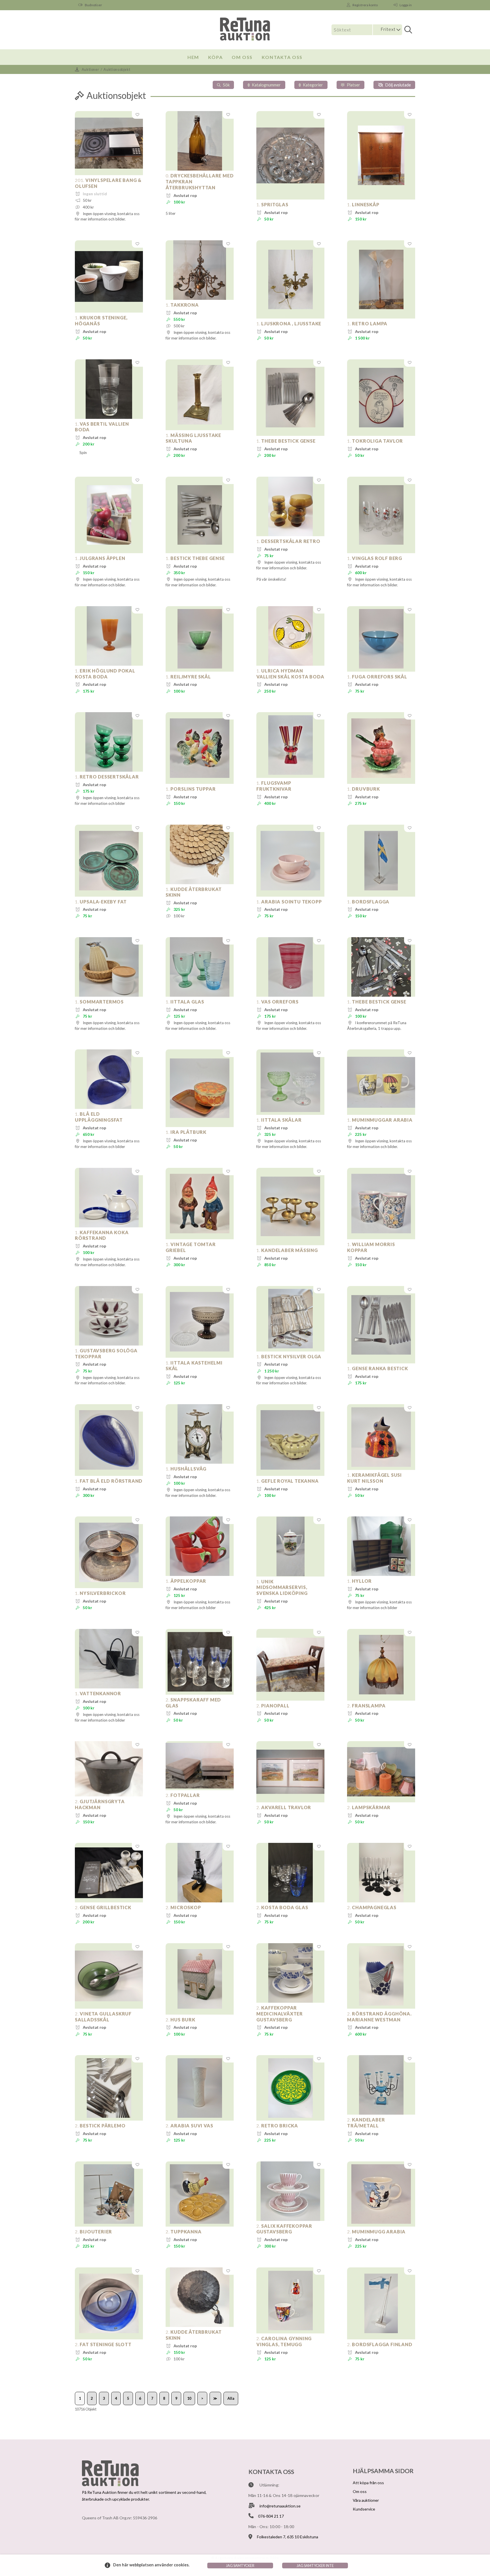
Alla (231, 2398)
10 (189, 2398)
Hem (193, 57)
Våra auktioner (366, 2500)
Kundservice (364, 2509)
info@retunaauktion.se (280, 2506)
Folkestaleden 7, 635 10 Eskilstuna (288, 2537)
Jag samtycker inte (315, 2566)
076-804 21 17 (271, 2516)
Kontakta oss (282, 57)
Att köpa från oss (368, 2483)
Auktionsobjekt (117, 69)
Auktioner (90, 69)
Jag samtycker (240, 2566)
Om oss (242, 57)
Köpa (215, 57)
